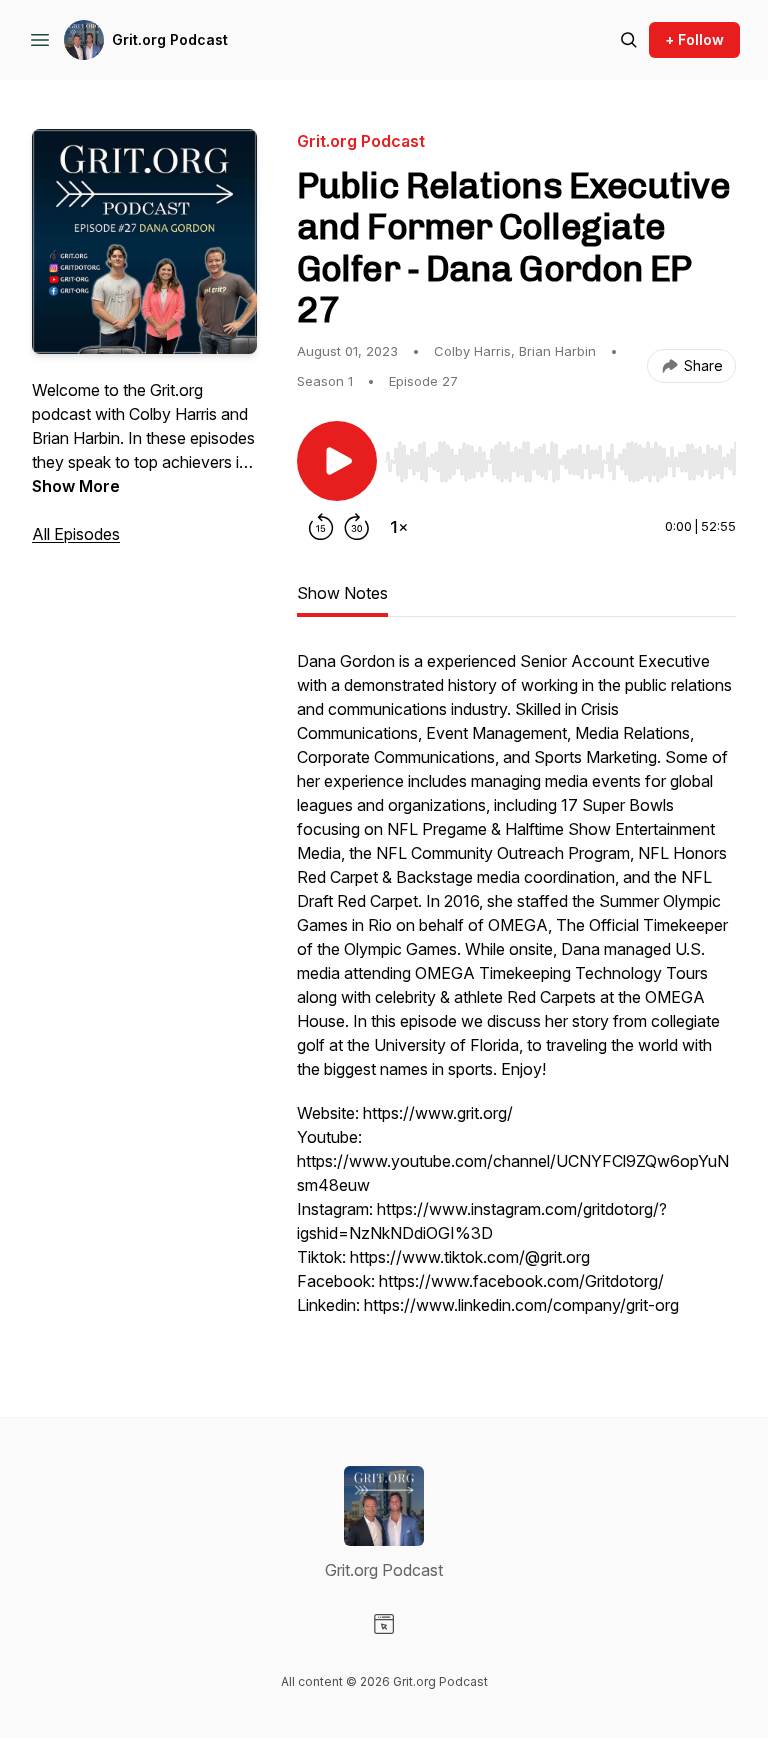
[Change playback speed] (399, 527)
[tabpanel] (516, 993)
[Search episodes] (629, 40)
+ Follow (694, 39)
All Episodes (76, 534)
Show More (76, 486)
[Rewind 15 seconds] (321, 527)
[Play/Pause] (337, 461)
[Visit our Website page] (384, 1624)
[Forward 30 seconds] (357, 527)
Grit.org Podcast (170, 39)
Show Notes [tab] (342, 593)
